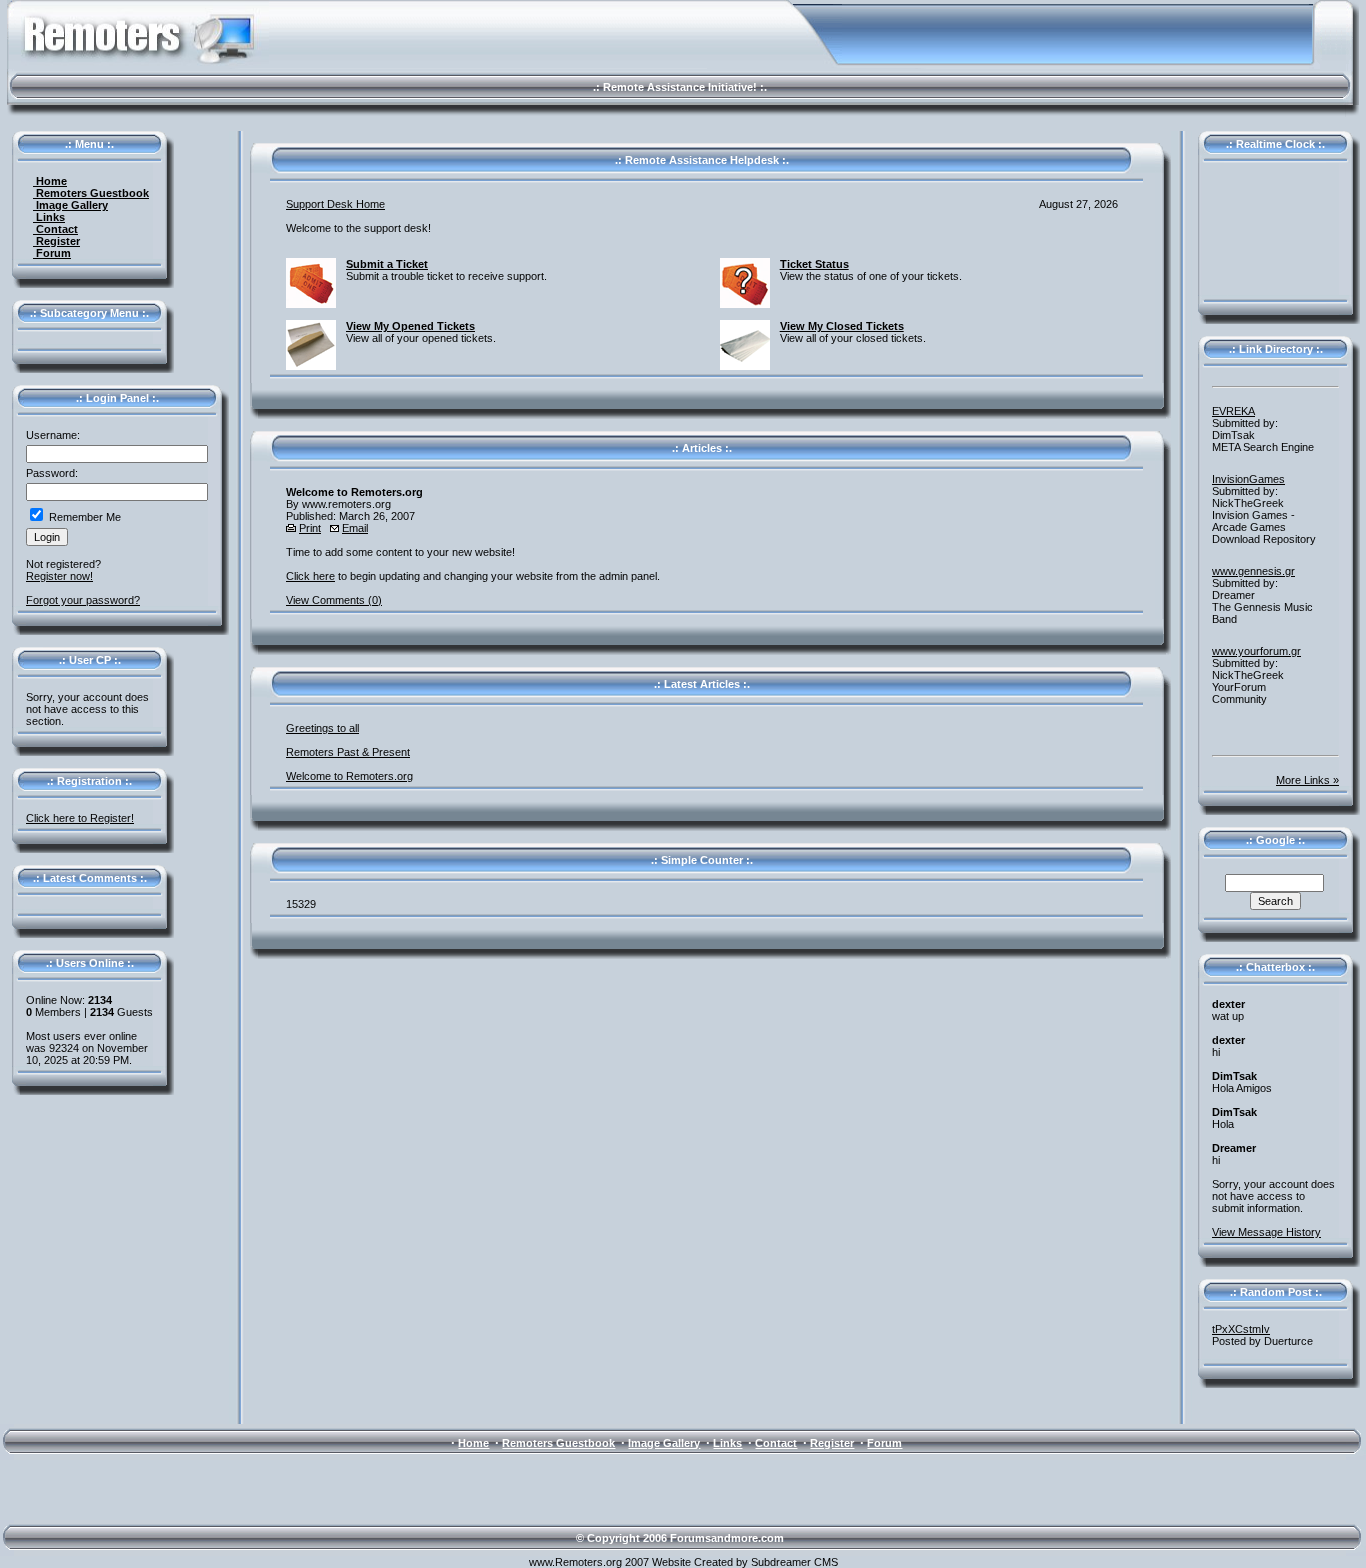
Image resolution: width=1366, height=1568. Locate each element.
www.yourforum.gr (1256, 651)
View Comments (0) (334, 600)
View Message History (1266, 1232)
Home (50, 181)
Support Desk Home (335, 204)
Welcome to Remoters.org (349, 776)
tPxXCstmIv (1241, 1329)
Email (355, 528)
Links (49, 217)
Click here (310, 576)
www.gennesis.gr (1253, 571)
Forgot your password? (83, 600)
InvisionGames (1248, 479)
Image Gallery (70, 205)
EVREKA (1233, 411)
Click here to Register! (80, 818)
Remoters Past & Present (348, 752)
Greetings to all (322, 728)
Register (56, 241)
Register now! (59, 576)
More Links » (1307, 780)
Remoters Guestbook (91, 193)
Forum (52, 253)
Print (310, 528)
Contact (55, 229)
